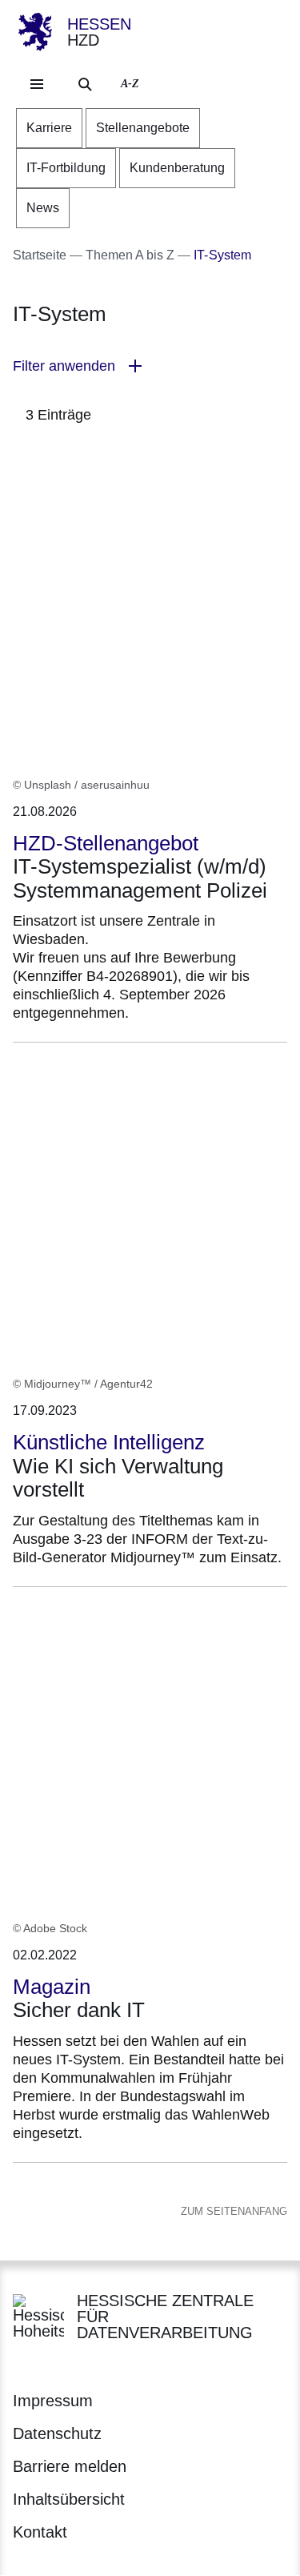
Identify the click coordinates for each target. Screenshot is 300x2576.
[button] (150, 366)
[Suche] (85, 84)
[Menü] (37, 84)
